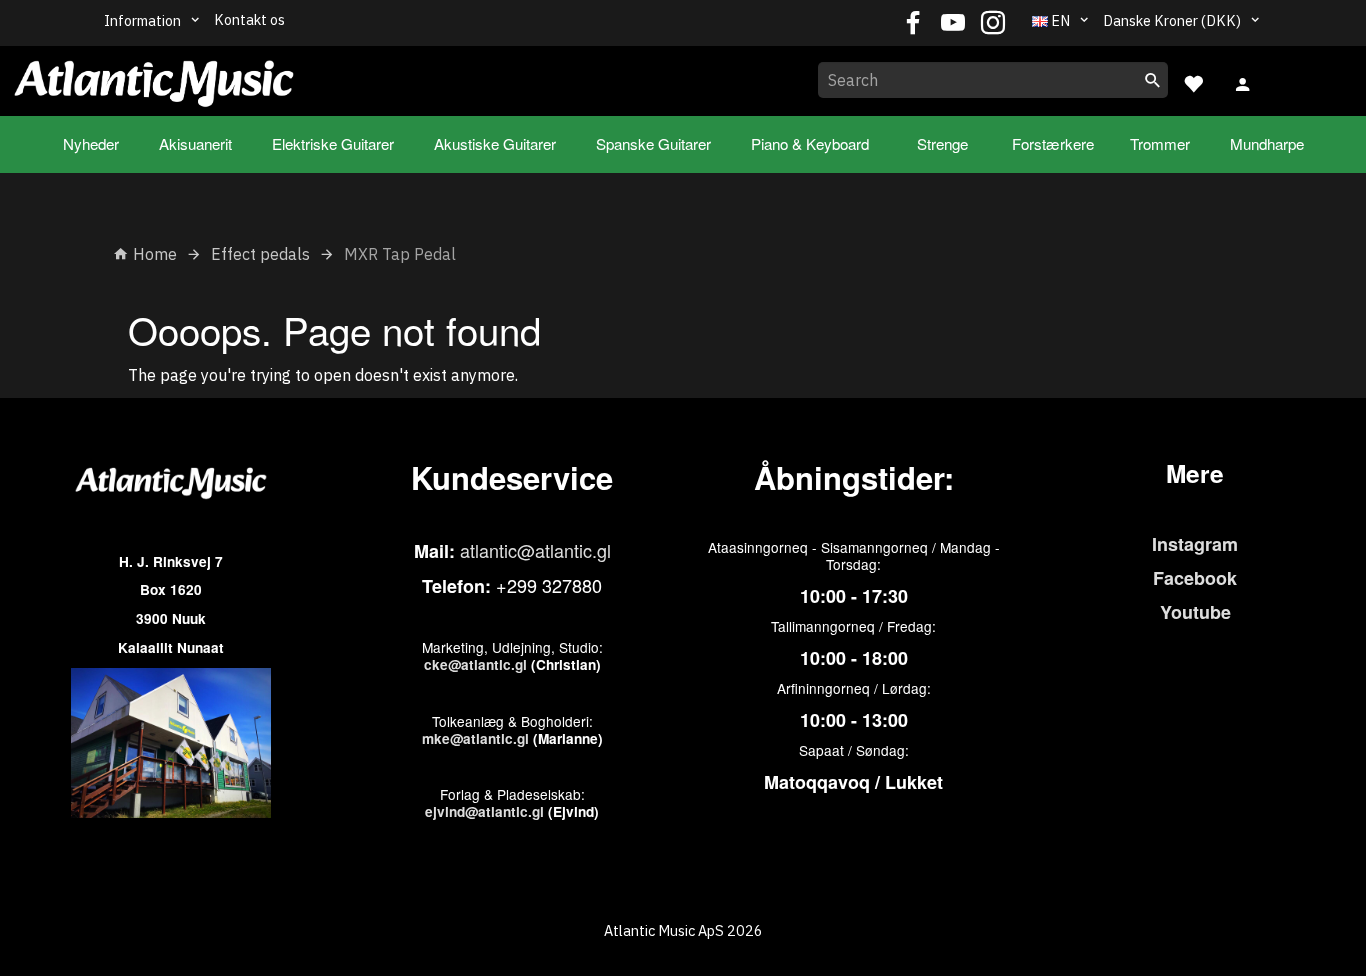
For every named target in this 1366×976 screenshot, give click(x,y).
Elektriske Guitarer (333, 143)
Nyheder (91, 143)
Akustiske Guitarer (495, 143)
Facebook (1195, 578)
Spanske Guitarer (653, 143)
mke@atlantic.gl (475, 738)
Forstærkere (1053, 143)
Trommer (1160, 143)
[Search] (1153, 80)
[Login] (1243, 82)
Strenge (942, 143)
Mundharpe (1267, 143)
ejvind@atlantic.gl (484, 811)
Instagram (1195, 544)
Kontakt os (249, 19)
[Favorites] (1193, 81)
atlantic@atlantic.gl (535, 550)
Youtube (1195, 612)
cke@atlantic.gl (475, 664)
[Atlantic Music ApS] (154, 77)
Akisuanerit (195, 143)
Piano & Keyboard (810, 143)
